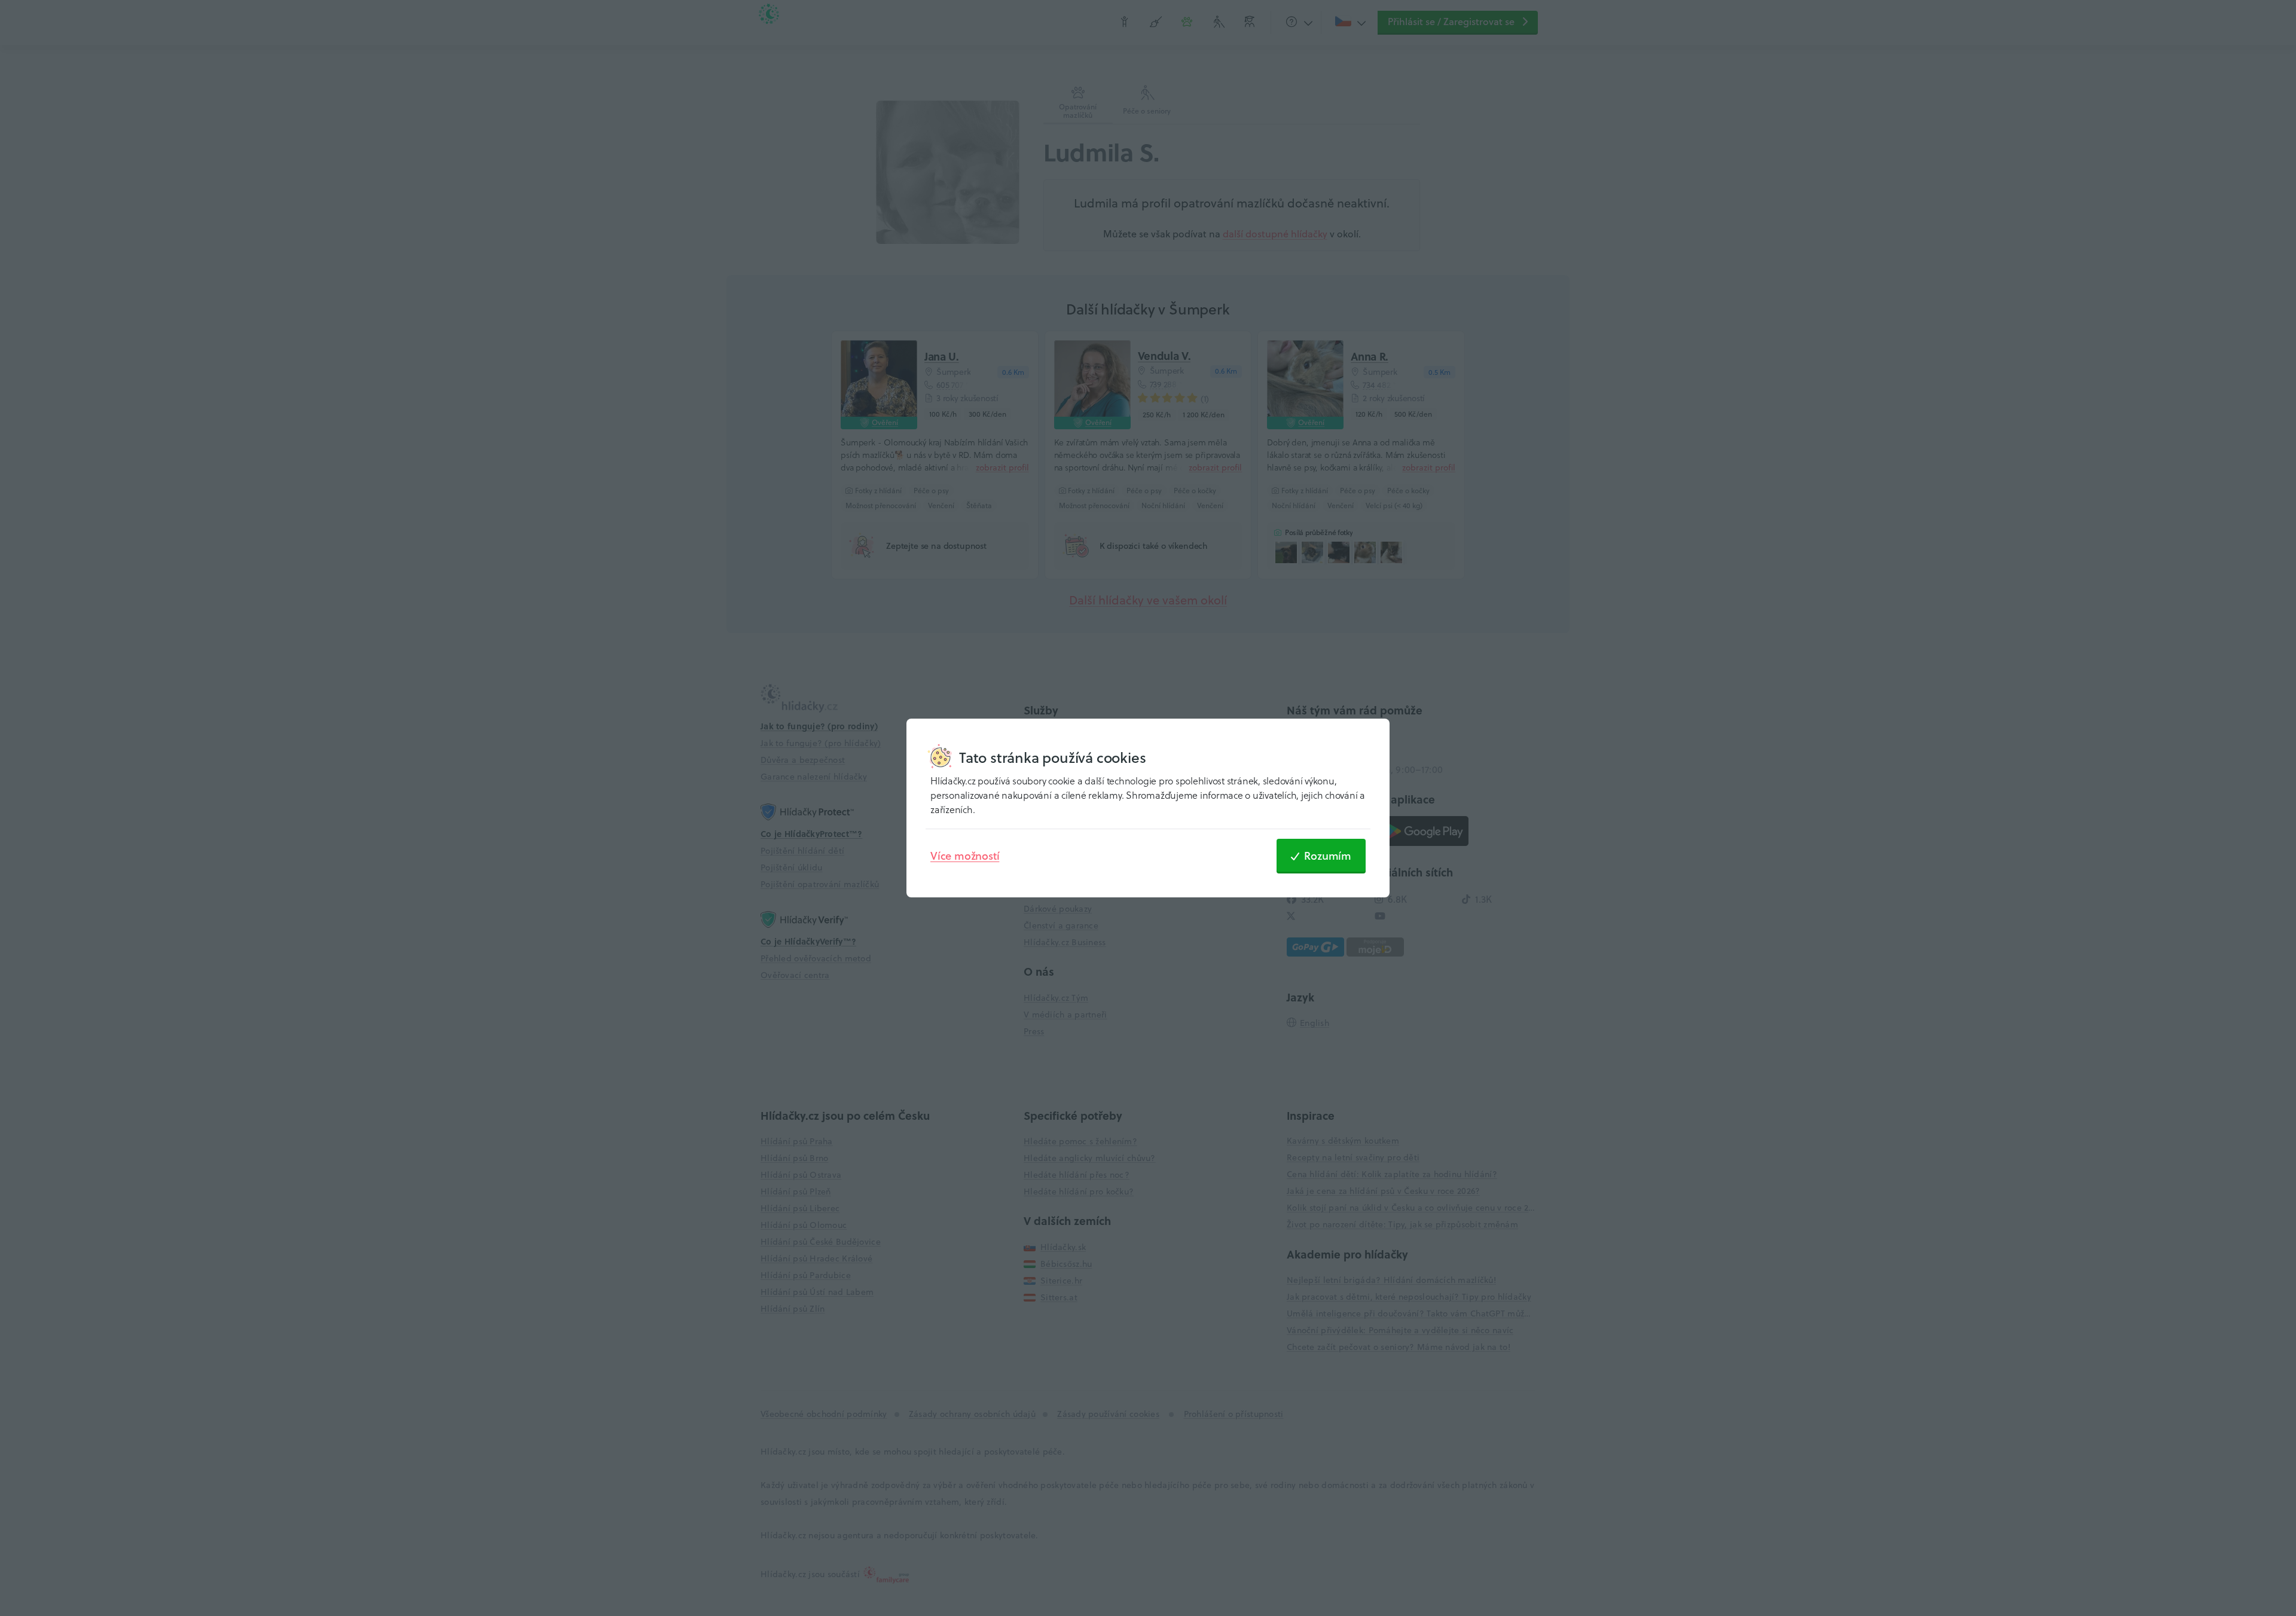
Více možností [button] (965, 856)
